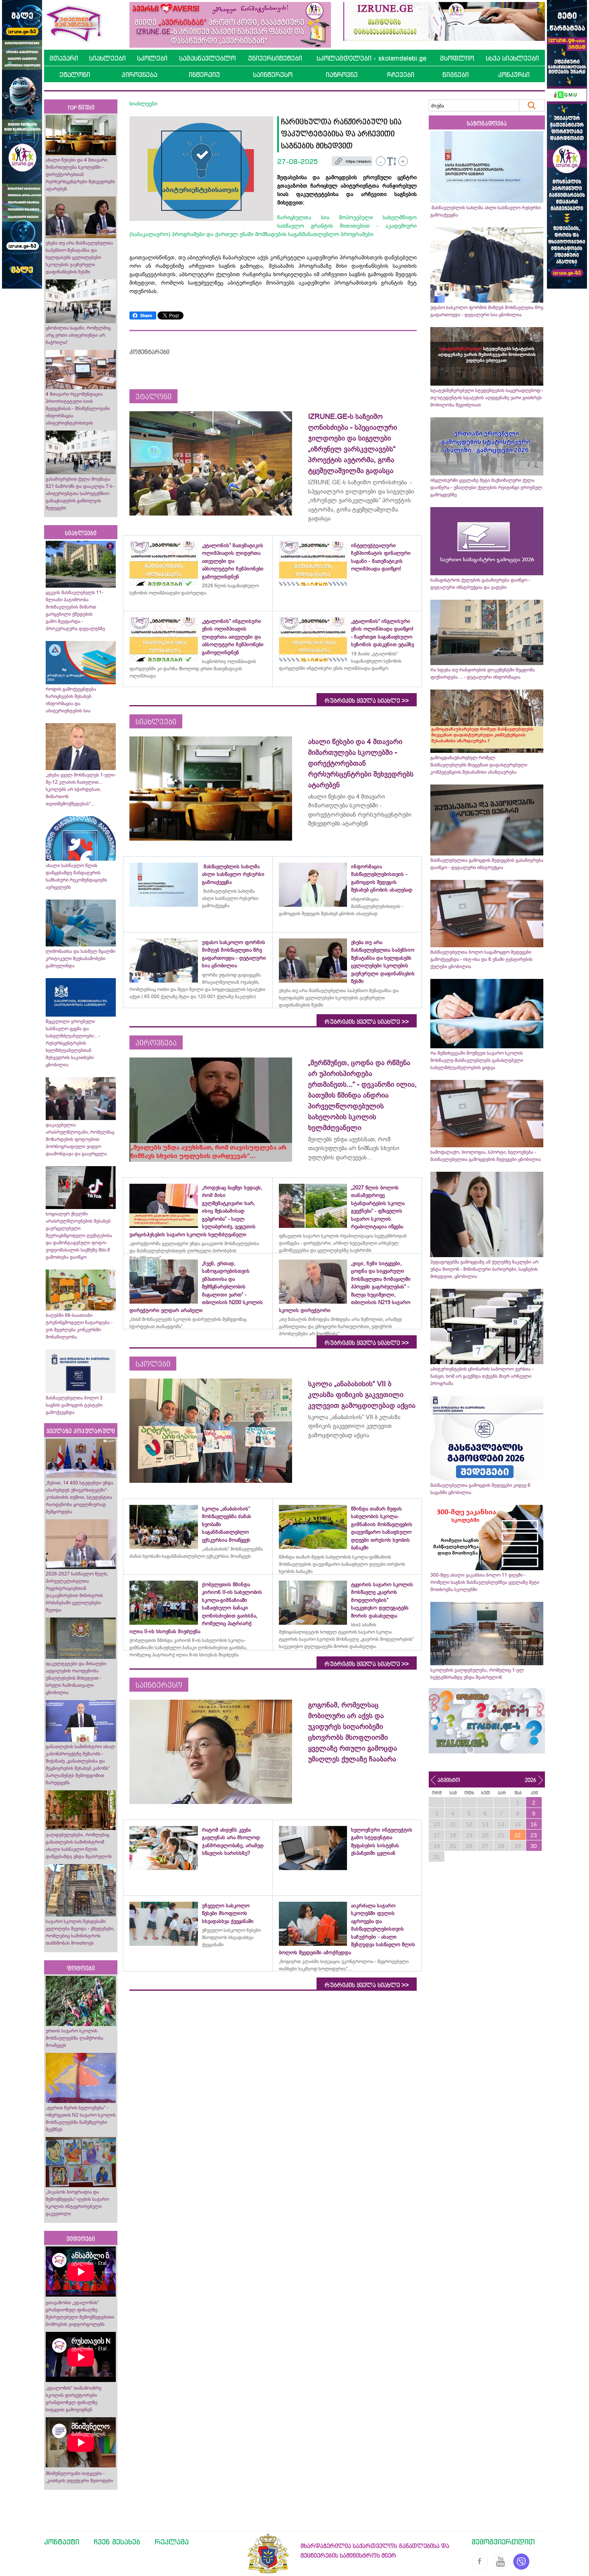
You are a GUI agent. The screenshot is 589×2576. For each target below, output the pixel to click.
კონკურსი (514, 75)
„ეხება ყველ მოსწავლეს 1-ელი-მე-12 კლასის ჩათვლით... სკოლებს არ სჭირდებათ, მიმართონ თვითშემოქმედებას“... (81, 789)
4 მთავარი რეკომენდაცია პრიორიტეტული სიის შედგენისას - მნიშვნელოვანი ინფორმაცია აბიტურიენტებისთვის (78, 408)
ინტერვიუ (204, 75)
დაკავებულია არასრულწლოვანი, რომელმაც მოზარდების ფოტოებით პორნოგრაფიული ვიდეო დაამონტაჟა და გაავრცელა (80, 1139)
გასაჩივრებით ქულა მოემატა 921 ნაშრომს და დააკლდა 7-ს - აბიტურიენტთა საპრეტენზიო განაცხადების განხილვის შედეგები (81, 493)
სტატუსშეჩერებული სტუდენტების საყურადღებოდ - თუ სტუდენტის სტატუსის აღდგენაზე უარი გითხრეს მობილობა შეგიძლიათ (487, 398)
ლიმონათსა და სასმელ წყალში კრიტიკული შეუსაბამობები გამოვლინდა (81, 958)
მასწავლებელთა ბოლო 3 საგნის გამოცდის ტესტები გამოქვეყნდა (74, 1405)
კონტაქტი (62, 2542)
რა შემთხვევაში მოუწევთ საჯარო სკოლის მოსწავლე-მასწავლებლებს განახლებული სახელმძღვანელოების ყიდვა (477, 1060)
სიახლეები (107, 58)
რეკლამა (172, 2542)
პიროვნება (139, 75)
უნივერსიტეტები (275, 58)
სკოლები (152, 58)
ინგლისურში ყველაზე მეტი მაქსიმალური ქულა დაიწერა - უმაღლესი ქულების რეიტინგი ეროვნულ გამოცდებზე (486, 487)
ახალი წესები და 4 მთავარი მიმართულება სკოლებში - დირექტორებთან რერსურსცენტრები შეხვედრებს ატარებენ (80, 174)
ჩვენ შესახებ (117, 2542)
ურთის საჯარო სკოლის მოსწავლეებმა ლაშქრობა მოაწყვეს (75, 2038)
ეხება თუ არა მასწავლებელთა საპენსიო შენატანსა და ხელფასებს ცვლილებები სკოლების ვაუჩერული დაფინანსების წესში (79, 257)
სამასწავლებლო (207, 58)
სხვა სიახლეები (512, 58)
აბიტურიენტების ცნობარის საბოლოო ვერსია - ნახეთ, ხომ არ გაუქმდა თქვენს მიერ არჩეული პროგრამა (482, 1376)
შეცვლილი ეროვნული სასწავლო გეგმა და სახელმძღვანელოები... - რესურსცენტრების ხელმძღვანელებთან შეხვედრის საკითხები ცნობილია (73, 1043)
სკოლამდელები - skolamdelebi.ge (371, 58)
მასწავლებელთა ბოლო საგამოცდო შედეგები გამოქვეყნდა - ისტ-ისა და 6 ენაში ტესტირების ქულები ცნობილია (481, 959)
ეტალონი (75, 75)
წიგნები (456, 75)
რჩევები (401, 75)
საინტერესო (273, 75)
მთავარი (64, 58)
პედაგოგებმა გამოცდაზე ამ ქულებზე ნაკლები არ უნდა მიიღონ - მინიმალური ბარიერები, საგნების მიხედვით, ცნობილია (484, 1269)
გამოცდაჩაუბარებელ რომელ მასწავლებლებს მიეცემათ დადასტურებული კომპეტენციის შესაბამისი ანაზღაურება (479, 765)
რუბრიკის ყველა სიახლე (367, 701)
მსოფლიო (457, 58)
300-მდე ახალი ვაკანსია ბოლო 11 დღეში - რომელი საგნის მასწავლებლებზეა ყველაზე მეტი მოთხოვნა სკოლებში (485, 1582)
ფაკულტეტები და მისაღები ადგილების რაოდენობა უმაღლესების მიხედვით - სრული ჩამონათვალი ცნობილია (76, 1678)
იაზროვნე (342, 75)
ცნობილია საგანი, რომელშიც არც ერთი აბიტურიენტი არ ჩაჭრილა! (78, 335)
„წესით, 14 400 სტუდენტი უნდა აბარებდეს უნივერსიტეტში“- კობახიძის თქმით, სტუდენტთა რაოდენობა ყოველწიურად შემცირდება (80, 1497)
